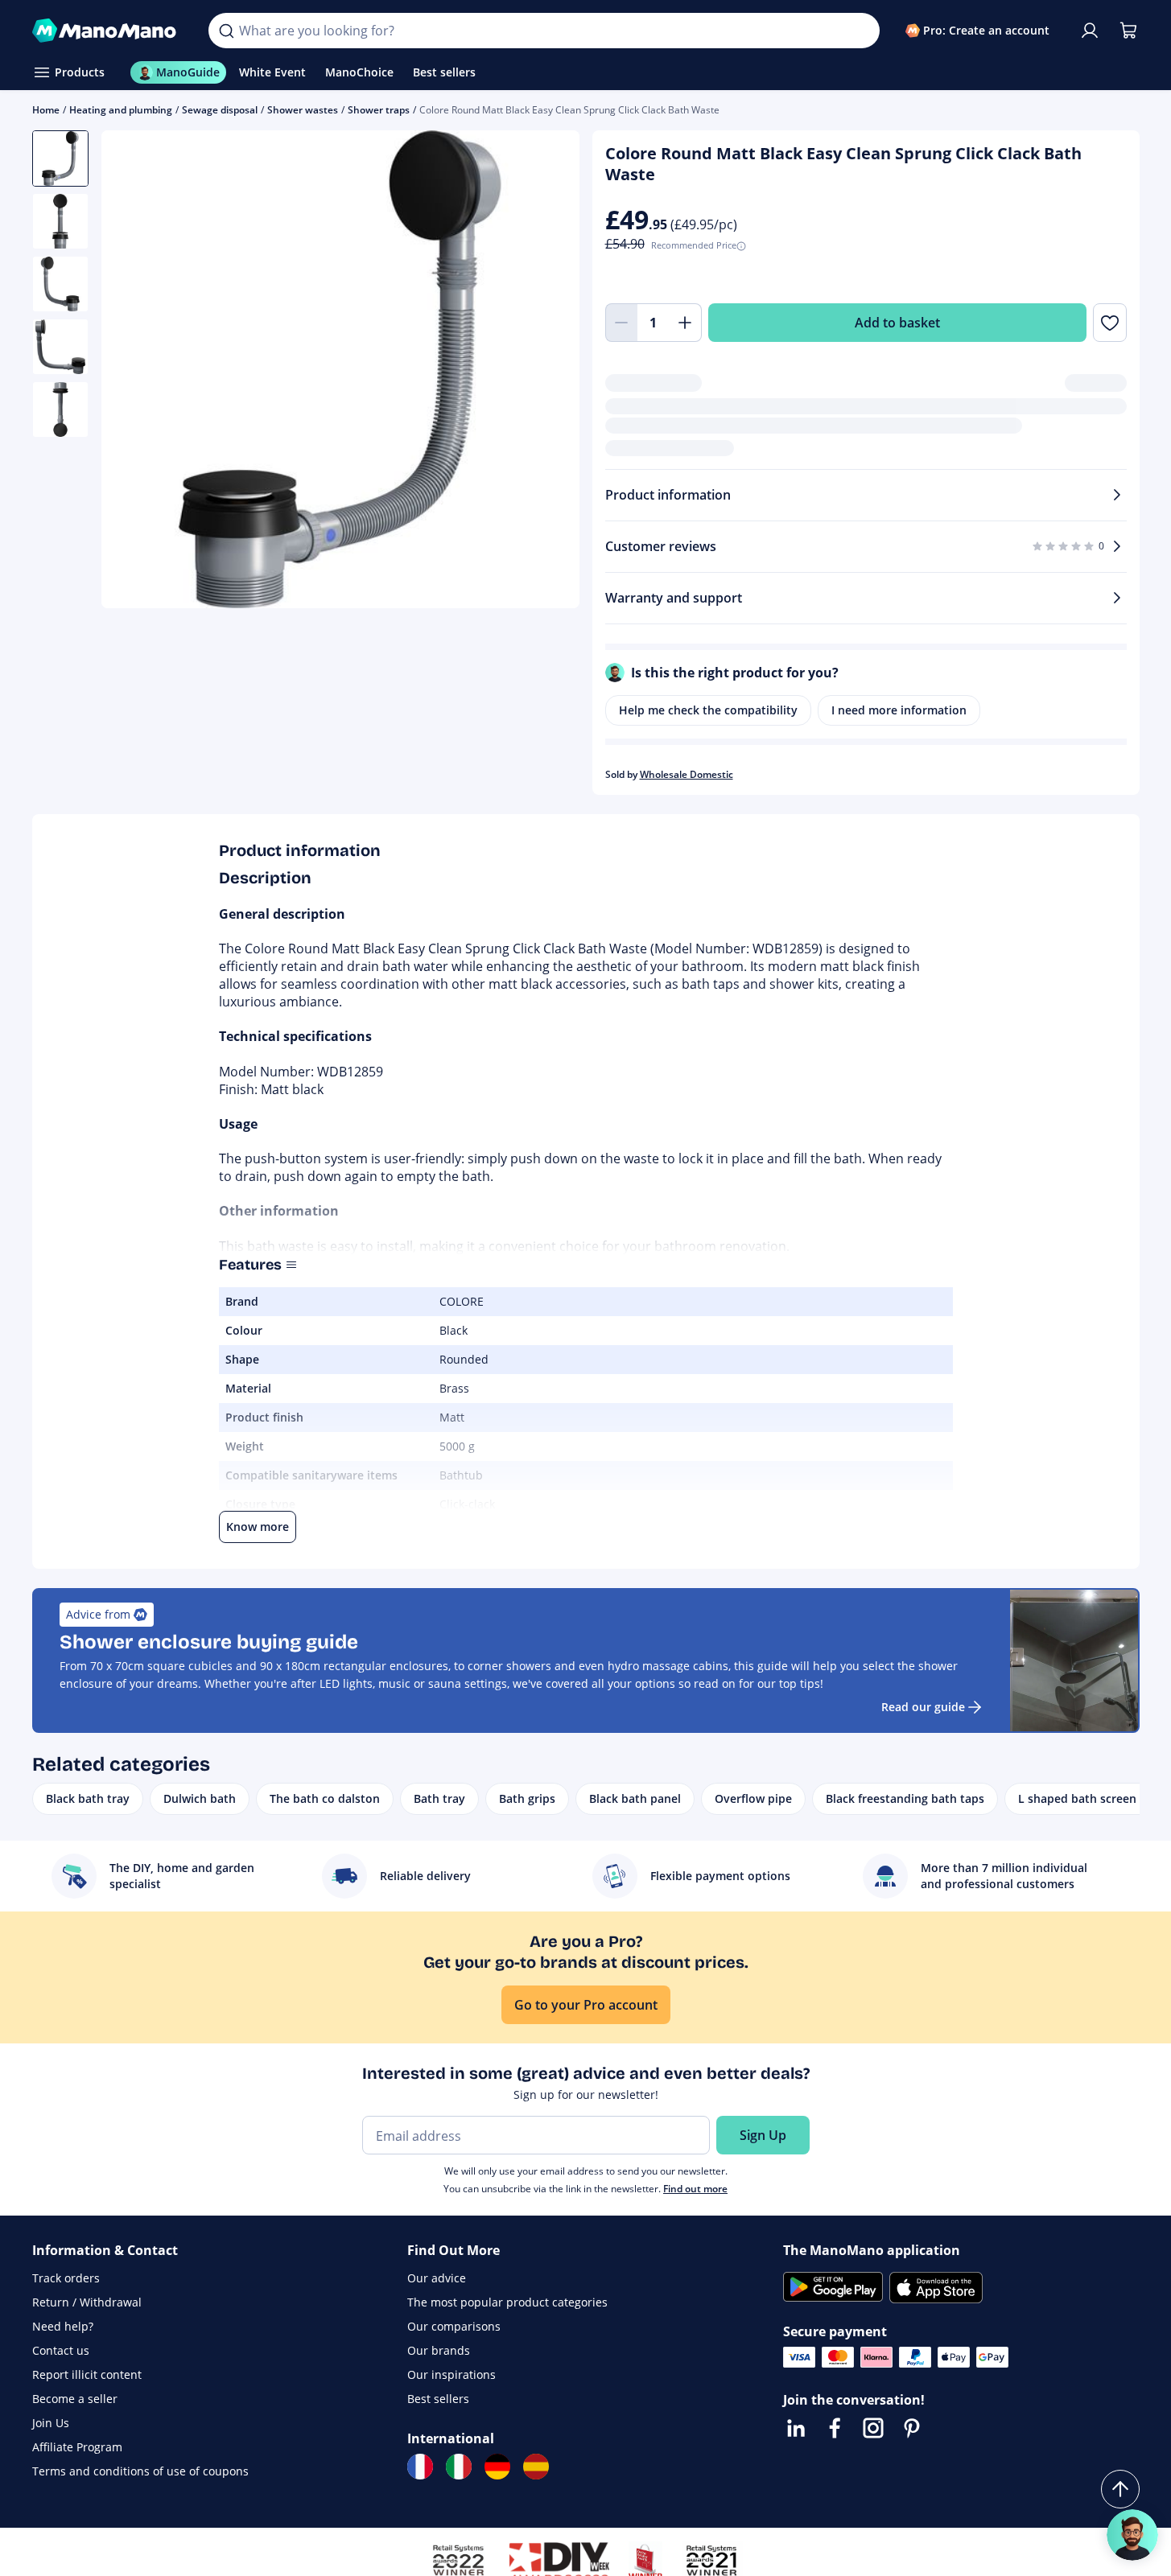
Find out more (695, 2189)
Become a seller (75, 2399)
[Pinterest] (912, 2428)
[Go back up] (1120, 2489)
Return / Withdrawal (87, 2302)
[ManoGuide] (1132, 2535)
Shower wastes (303, 110)
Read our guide (923, 1707)
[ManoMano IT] (459, 2467)
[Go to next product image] (547, 372)
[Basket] (1128, 31)
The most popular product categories (507, 2302)
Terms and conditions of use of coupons (140, 2471)
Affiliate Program (77, 2447)
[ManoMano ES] (536, 2467)
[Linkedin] (796, 2428)
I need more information (899, 710)
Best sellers (438, 2399)
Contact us (61, 2350)
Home (46, 110)
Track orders (66, 2278)
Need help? (63, 2326)
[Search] (226, 31)
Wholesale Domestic (687, 774)
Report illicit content (87, 2374)
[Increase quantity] (686, 323)
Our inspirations (451, 2374)
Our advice (437, 2278)
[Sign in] (1090, 31)
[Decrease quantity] (621, 323)
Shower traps (379, 110)
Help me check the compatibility (708, 710)
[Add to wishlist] (1109, 323)
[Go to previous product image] (134, 372)
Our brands (439, 2350)
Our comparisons (454, 2326)
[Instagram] (873, 2428)
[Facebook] (835, 2428)
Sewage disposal (220, 110)
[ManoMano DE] (497, 2467)
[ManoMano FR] (420, 2467)
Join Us (51, 2423)
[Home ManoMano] (108, 31)
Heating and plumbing (121, 110)
